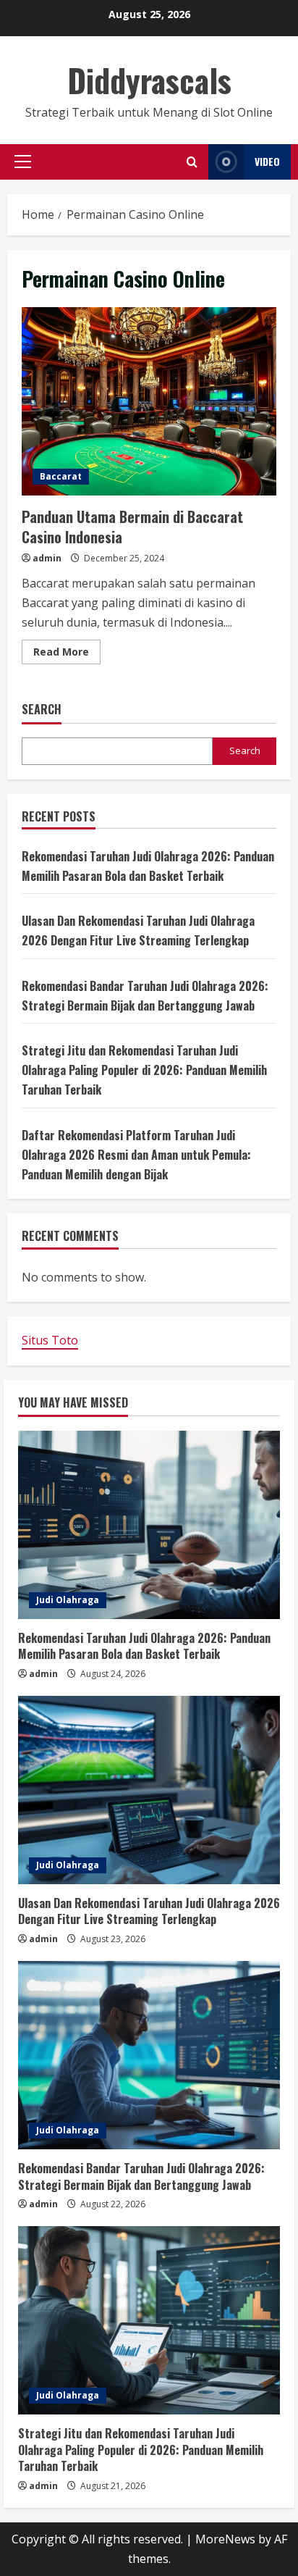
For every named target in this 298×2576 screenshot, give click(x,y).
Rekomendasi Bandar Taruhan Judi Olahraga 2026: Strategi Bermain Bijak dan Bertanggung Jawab (141, 2176)
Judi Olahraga (68, 1600)
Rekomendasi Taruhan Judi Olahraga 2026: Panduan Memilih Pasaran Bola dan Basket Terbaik (144, 1646)
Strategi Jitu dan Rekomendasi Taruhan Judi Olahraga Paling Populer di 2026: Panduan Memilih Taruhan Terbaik (144, 1070)
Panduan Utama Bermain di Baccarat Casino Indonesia (149, 401)
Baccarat (61, 476)
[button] (23, 162)
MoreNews (225, 2539)
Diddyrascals (149, 80)
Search (42, 710)
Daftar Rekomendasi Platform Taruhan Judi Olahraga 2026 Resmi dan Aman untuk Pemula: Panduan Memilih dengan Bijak (136, 1155)
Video (267, 161)
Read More (67, 654)
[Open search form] (192, 162)
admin (47, 558)
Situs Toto (50, 1340)
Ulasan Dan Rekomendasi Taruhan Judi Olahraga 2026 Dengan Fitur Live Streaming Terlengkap (149, 1911)
